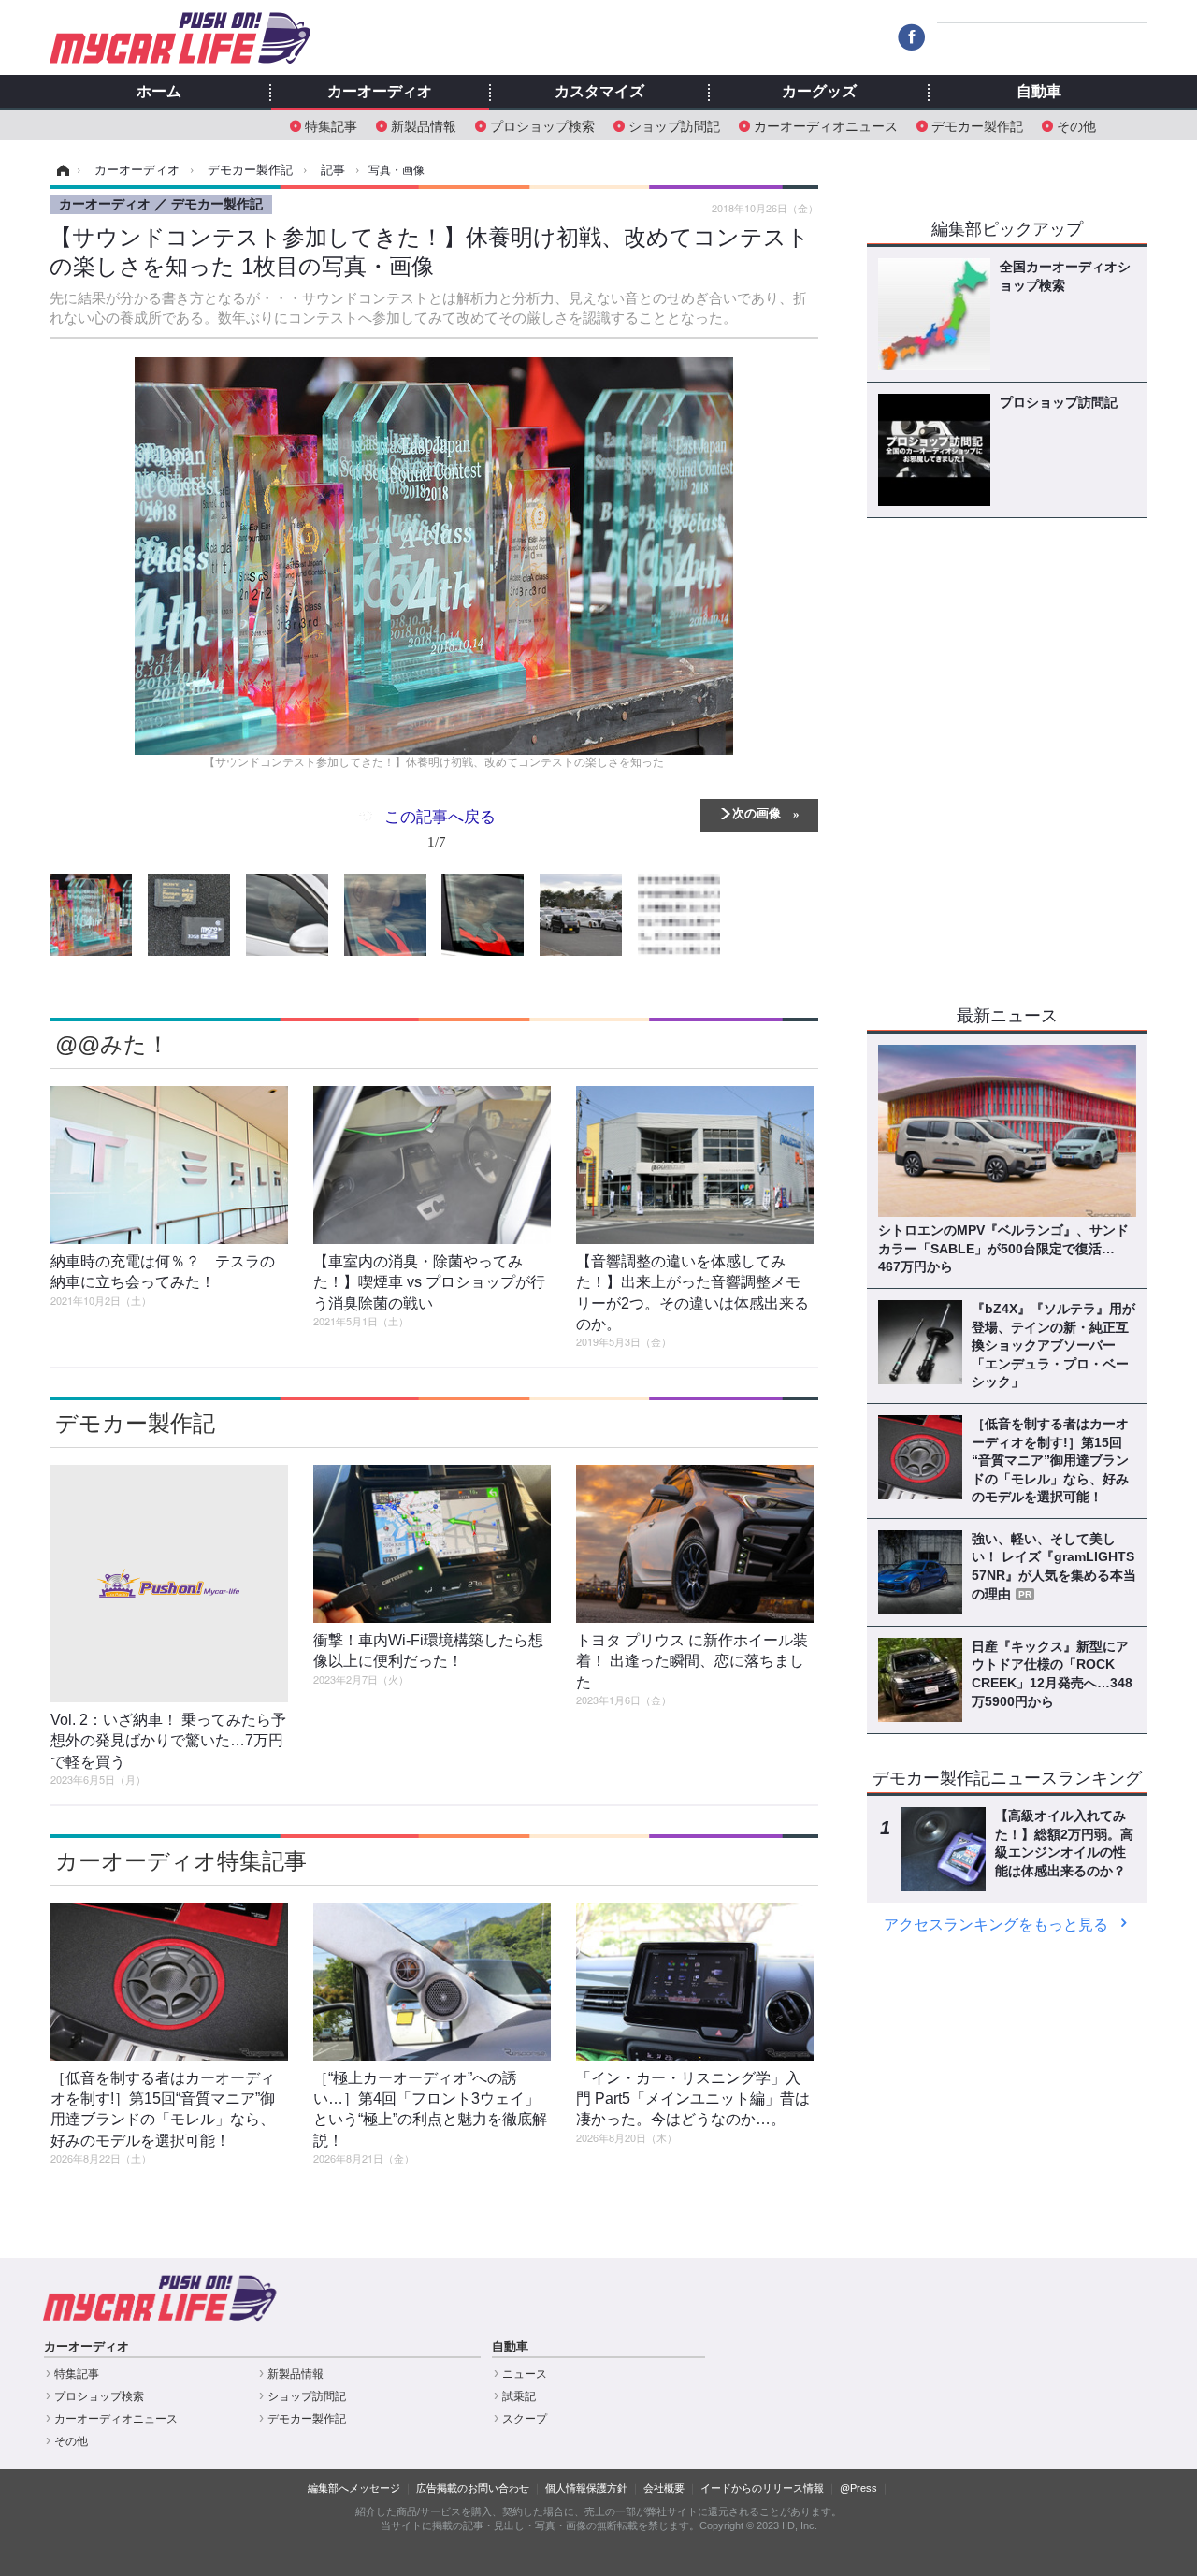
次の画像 (757, 812)
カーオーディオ (380, 92)
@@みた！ (112, 1044)
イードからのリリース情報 (762, 2488)
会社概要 (664, 2488)
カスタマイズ (599, 92)
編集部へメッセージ (354, 2488)
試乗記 (519, 2396)
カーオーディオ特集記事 (181, 1861)
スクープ (525, 2419)
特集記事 (331, 125)
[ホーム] (60, 170)
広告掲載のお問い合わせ (473, 2488)
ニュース (525, 2374)
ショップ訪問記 (674, 125)
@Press (858, 2488)
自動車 (1039, 92)
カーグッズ (819, 92)
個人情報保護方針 (586, 2488)
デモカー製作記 (977, 125)
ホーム (159, 92)
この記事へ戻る (440, 827)
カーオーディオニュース (826, 125)
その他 (1076, 125)
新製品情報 (424, 125)
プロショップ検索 (542, 125)
